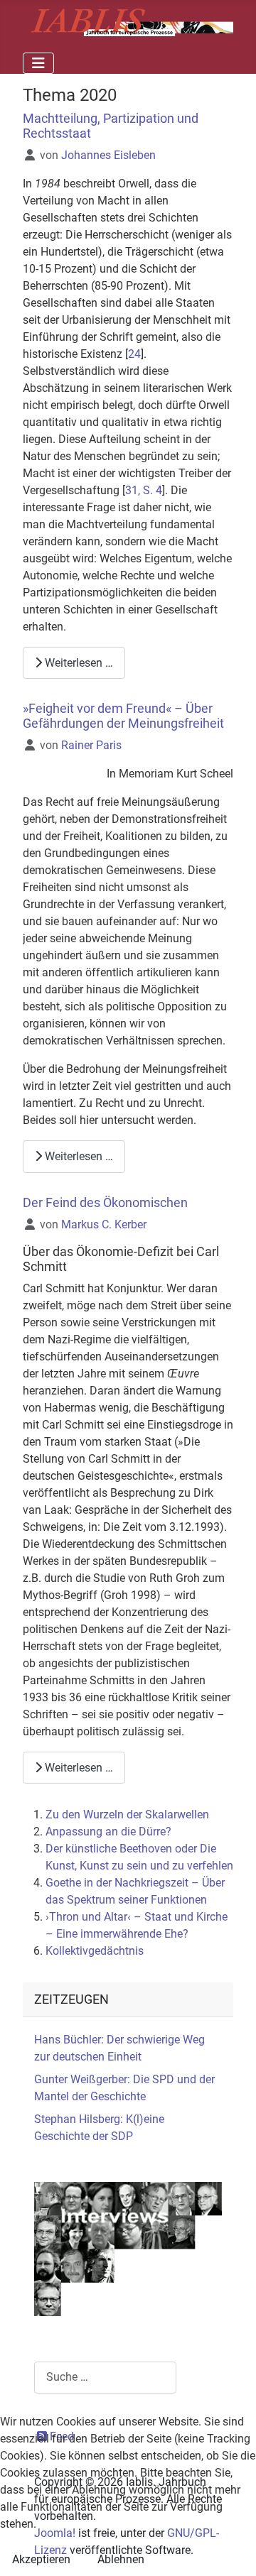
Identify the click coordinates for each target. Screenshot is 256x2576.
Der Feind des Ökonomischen (105, 1203)
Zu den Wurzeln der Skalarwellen (127, 1814)
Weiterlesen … (78, 663)
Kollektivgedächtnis (95, 1951)
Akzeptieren (41, 2559)
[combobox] (105, 2378)
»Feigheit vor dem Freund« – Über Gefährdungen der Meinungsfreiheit (123, 716)
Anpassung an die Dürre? (108, 1832)
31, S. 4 (144, 490)
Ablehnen (121, 2559)
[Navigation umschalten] (38, 63)
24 (134, 354)
